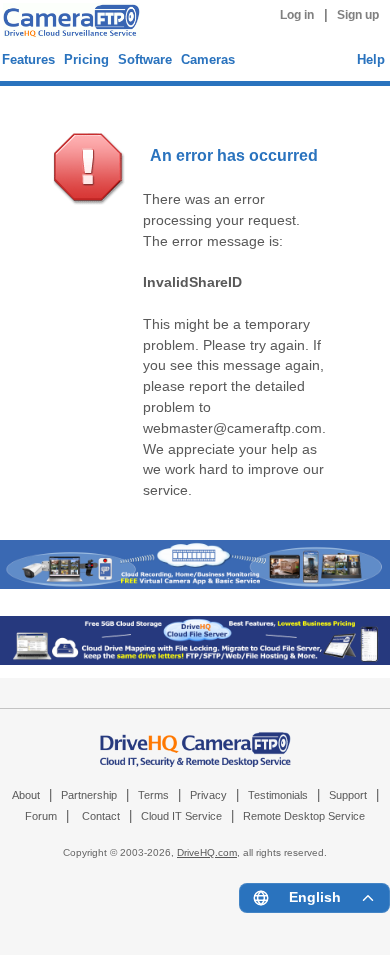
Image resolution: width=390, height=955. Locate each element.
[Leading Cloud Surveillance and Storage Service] (195, 584)
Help (371, 59)
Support (348, 795)
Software (145, 59)
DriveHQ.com (207, 852)
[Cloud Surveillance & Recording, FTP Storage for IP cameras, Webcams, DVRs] (68, 23)
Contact (101, 816)
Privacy (208, 795)
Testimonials (278, 795)
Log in (297, 15)
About (26, 795)
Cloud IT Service (181, 816)
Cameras (208, 59)
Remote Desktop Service (304, 816)
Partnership (89, 795)
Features (28, 59)
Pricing (86, 59)
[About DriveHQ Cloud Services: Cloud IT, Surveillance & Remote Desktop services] (195, 739)
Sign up (358, 15)
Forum (41, 816)
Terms (153, 795)
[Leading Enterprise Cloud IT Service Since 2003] (195, 660)
